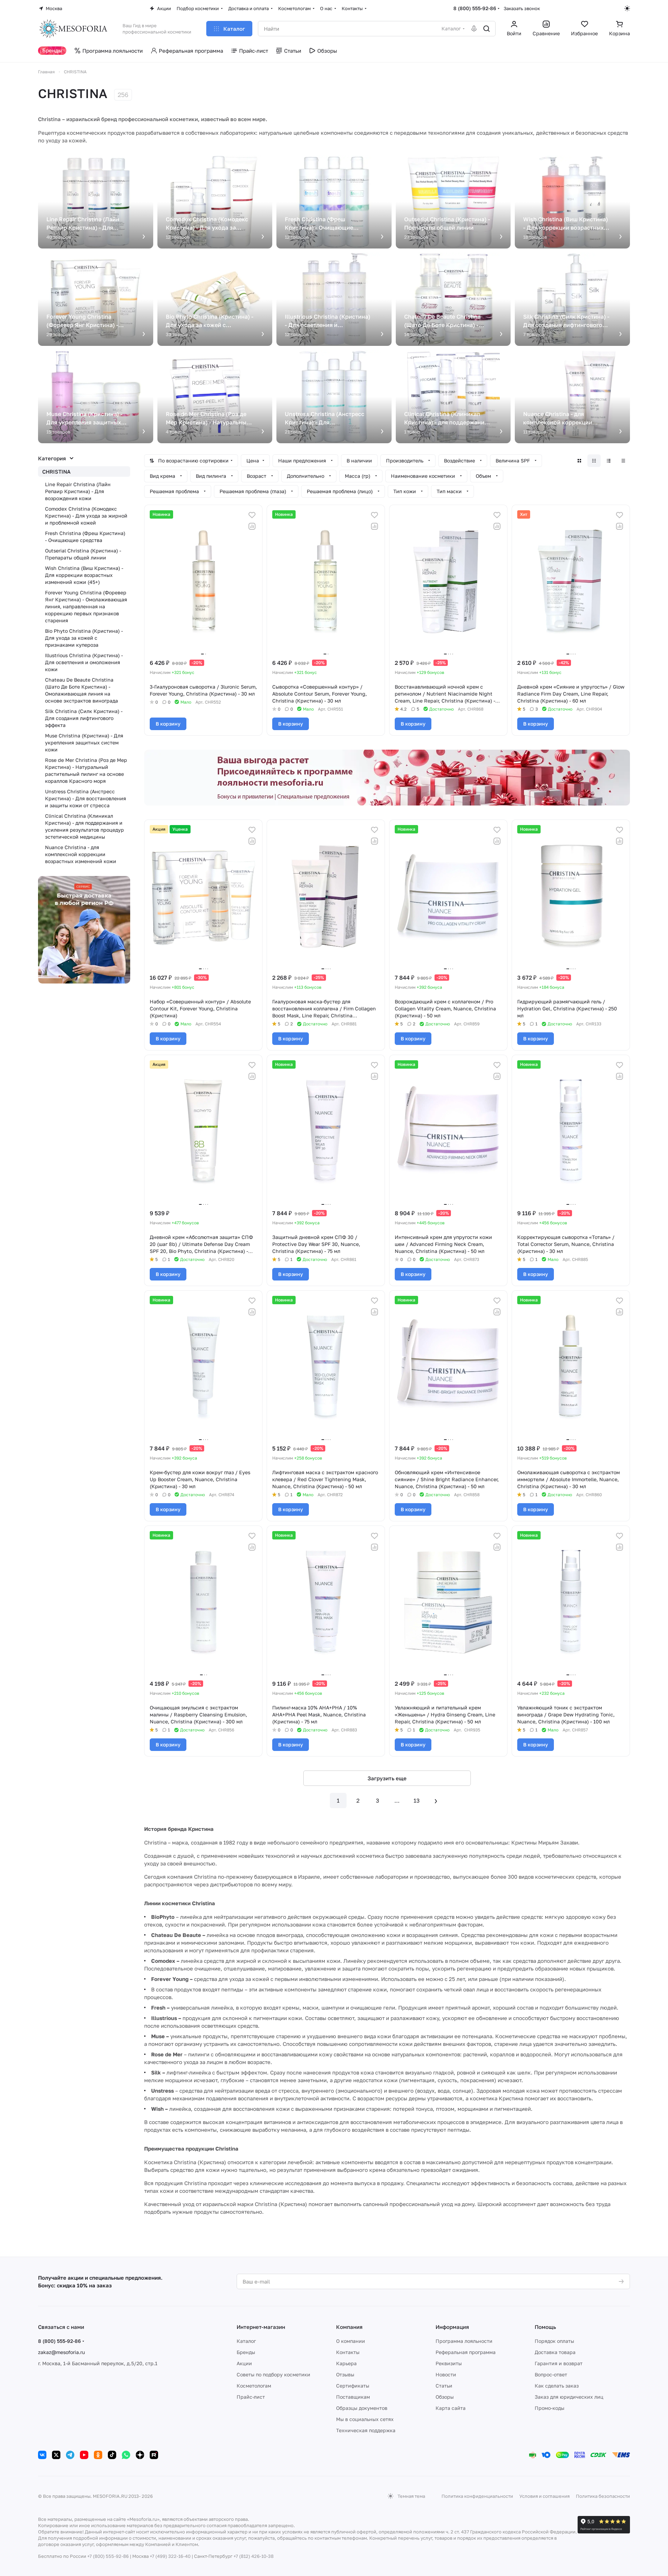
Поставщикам (353, 2397)
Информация (452, 2327)
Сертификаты (353, 2386)
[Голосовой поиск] (474, 29)
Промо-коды (550, 2408)
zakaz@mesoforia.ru (61, 2352)
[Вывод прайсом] (623, 461)
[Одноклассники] (98, 2455)
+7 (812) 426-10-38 (254, 2556)
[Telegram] (70, 2455)
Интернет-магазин (261, 2327)
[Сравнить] (252, 526)
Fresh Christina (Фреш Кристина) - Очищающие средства (85, 537)
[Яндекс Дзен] (140, 2455)
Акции (244, 2363)
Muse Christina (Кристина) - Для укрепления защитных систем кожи (84, 743)
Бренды (246, 2352)
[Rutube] (154, 2455)
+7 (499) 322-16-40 (170, 2556)
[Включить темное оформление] (627, 8)
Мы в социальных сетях (365, 2419)
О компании (351, 2341)
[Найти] (487, 29)
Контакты (348, 2352)
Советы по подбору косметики (273, 2374)
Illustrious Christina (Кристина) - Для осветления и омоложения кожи (84, 662)
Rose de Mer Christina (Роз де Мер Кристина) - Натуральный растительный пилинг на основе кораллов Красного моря (86, 770)
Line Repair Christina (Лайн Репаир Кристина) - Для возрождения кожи (78, 491)
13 (417, 1801)
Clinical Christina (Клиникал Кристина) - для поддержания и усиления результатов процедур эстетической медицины (84, 826)
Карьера (346, 2363)
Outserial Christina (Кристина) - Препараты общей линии (83, 554)
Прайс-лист (251, 2397)
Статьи (444, 2386)
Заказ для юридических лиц (569, 2397)
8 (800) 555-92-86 (475, 8)
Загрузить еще (387, 1778)
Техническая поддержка (366, 2430)
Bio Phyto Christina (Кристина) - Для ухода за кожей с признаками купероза (84, 638)
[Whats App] (126, 2455)
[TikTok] (112, 2455)
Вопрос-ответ (551, 2374)
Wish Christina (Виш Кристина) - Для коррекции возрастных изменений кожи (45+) (84, 575)
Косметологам (254, 2386)
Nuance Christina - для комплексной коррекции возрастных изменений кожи (81, 854)
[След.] (436, 1801)
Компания (349, 2327)
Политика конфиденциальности (477, 2496)
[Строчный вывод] (609, 461)
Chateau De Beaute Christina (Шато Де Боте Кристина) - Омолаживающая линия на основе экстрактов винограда (81, 690)
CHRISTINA (56, 472)
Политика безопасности (603, 2496)
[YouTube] (84, 2455)
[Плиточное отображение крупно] (579, 461)
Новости (446, 2374)
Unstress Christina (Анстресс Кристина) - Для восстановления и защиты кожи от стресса (86, 798)
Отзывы (345, 2374)
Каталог (246, 2341)
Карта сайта (451, 2408)
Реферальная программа (466, 2352)
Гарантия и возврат (559, 2363)
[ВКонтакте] (42, 2455)
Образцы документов (362, 2408)
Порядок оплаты (554, 2341)
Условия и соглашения (544, 2496)
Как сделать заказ (557, 2386)
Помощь (545, 2327)
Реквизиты (449, 2363)
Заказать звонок (522, 8)
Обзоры (445, 2397)
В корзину (168, 724)
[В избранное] (252, 515)
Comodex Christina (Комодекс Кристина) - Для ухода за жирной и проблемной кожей (86, 516)
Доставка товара (555, 2352)
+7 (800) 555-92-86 (108, 2556)
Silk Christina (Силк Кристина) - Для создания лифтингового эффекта (84, 718)
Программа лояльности (464, 2341)
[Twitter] (56, 2455)
